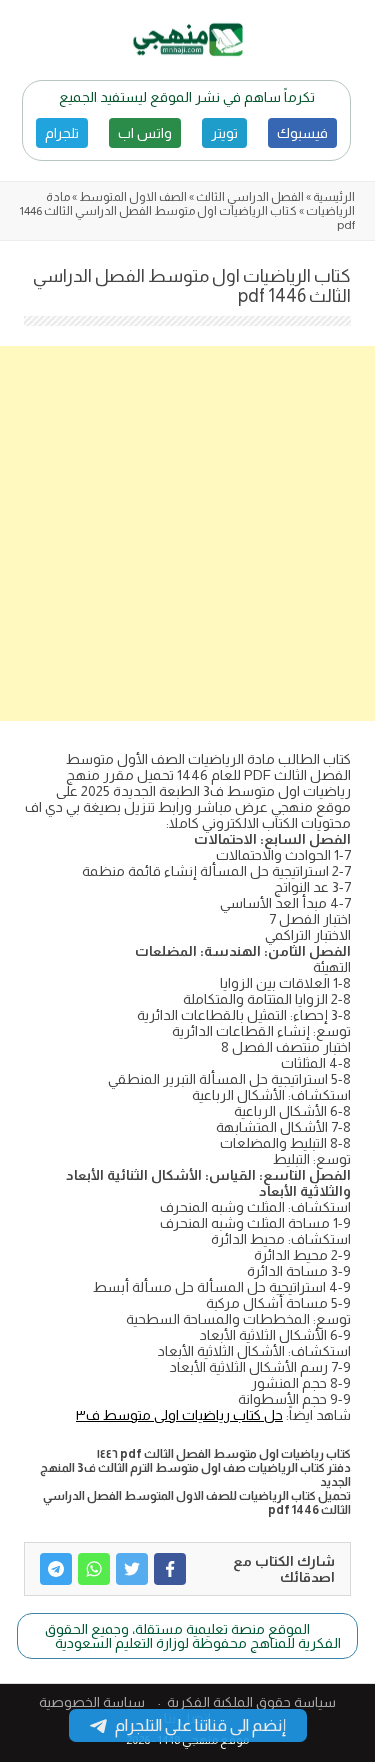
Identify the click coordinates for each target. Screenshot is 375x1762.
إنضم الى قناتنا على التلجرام (200, 1725)
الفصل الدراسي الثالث (250, 197)
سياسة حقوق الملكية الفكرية (251, 1702)
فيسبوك (302, 133)
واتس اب (145, 133)
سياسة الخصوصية (92, 1702)
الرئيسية (334, 197)
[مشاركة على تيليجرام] (56, 1569)
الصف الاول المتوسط (133, 197)
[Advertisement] (187, 533)
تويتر (224, 133)
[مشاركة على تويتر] (132, 1569)
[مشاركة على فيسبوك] (170, 1569)
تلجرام (62, 133)
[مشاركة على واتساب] (94, 1569)
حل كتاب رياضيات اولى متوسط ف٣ (179, 1415)
